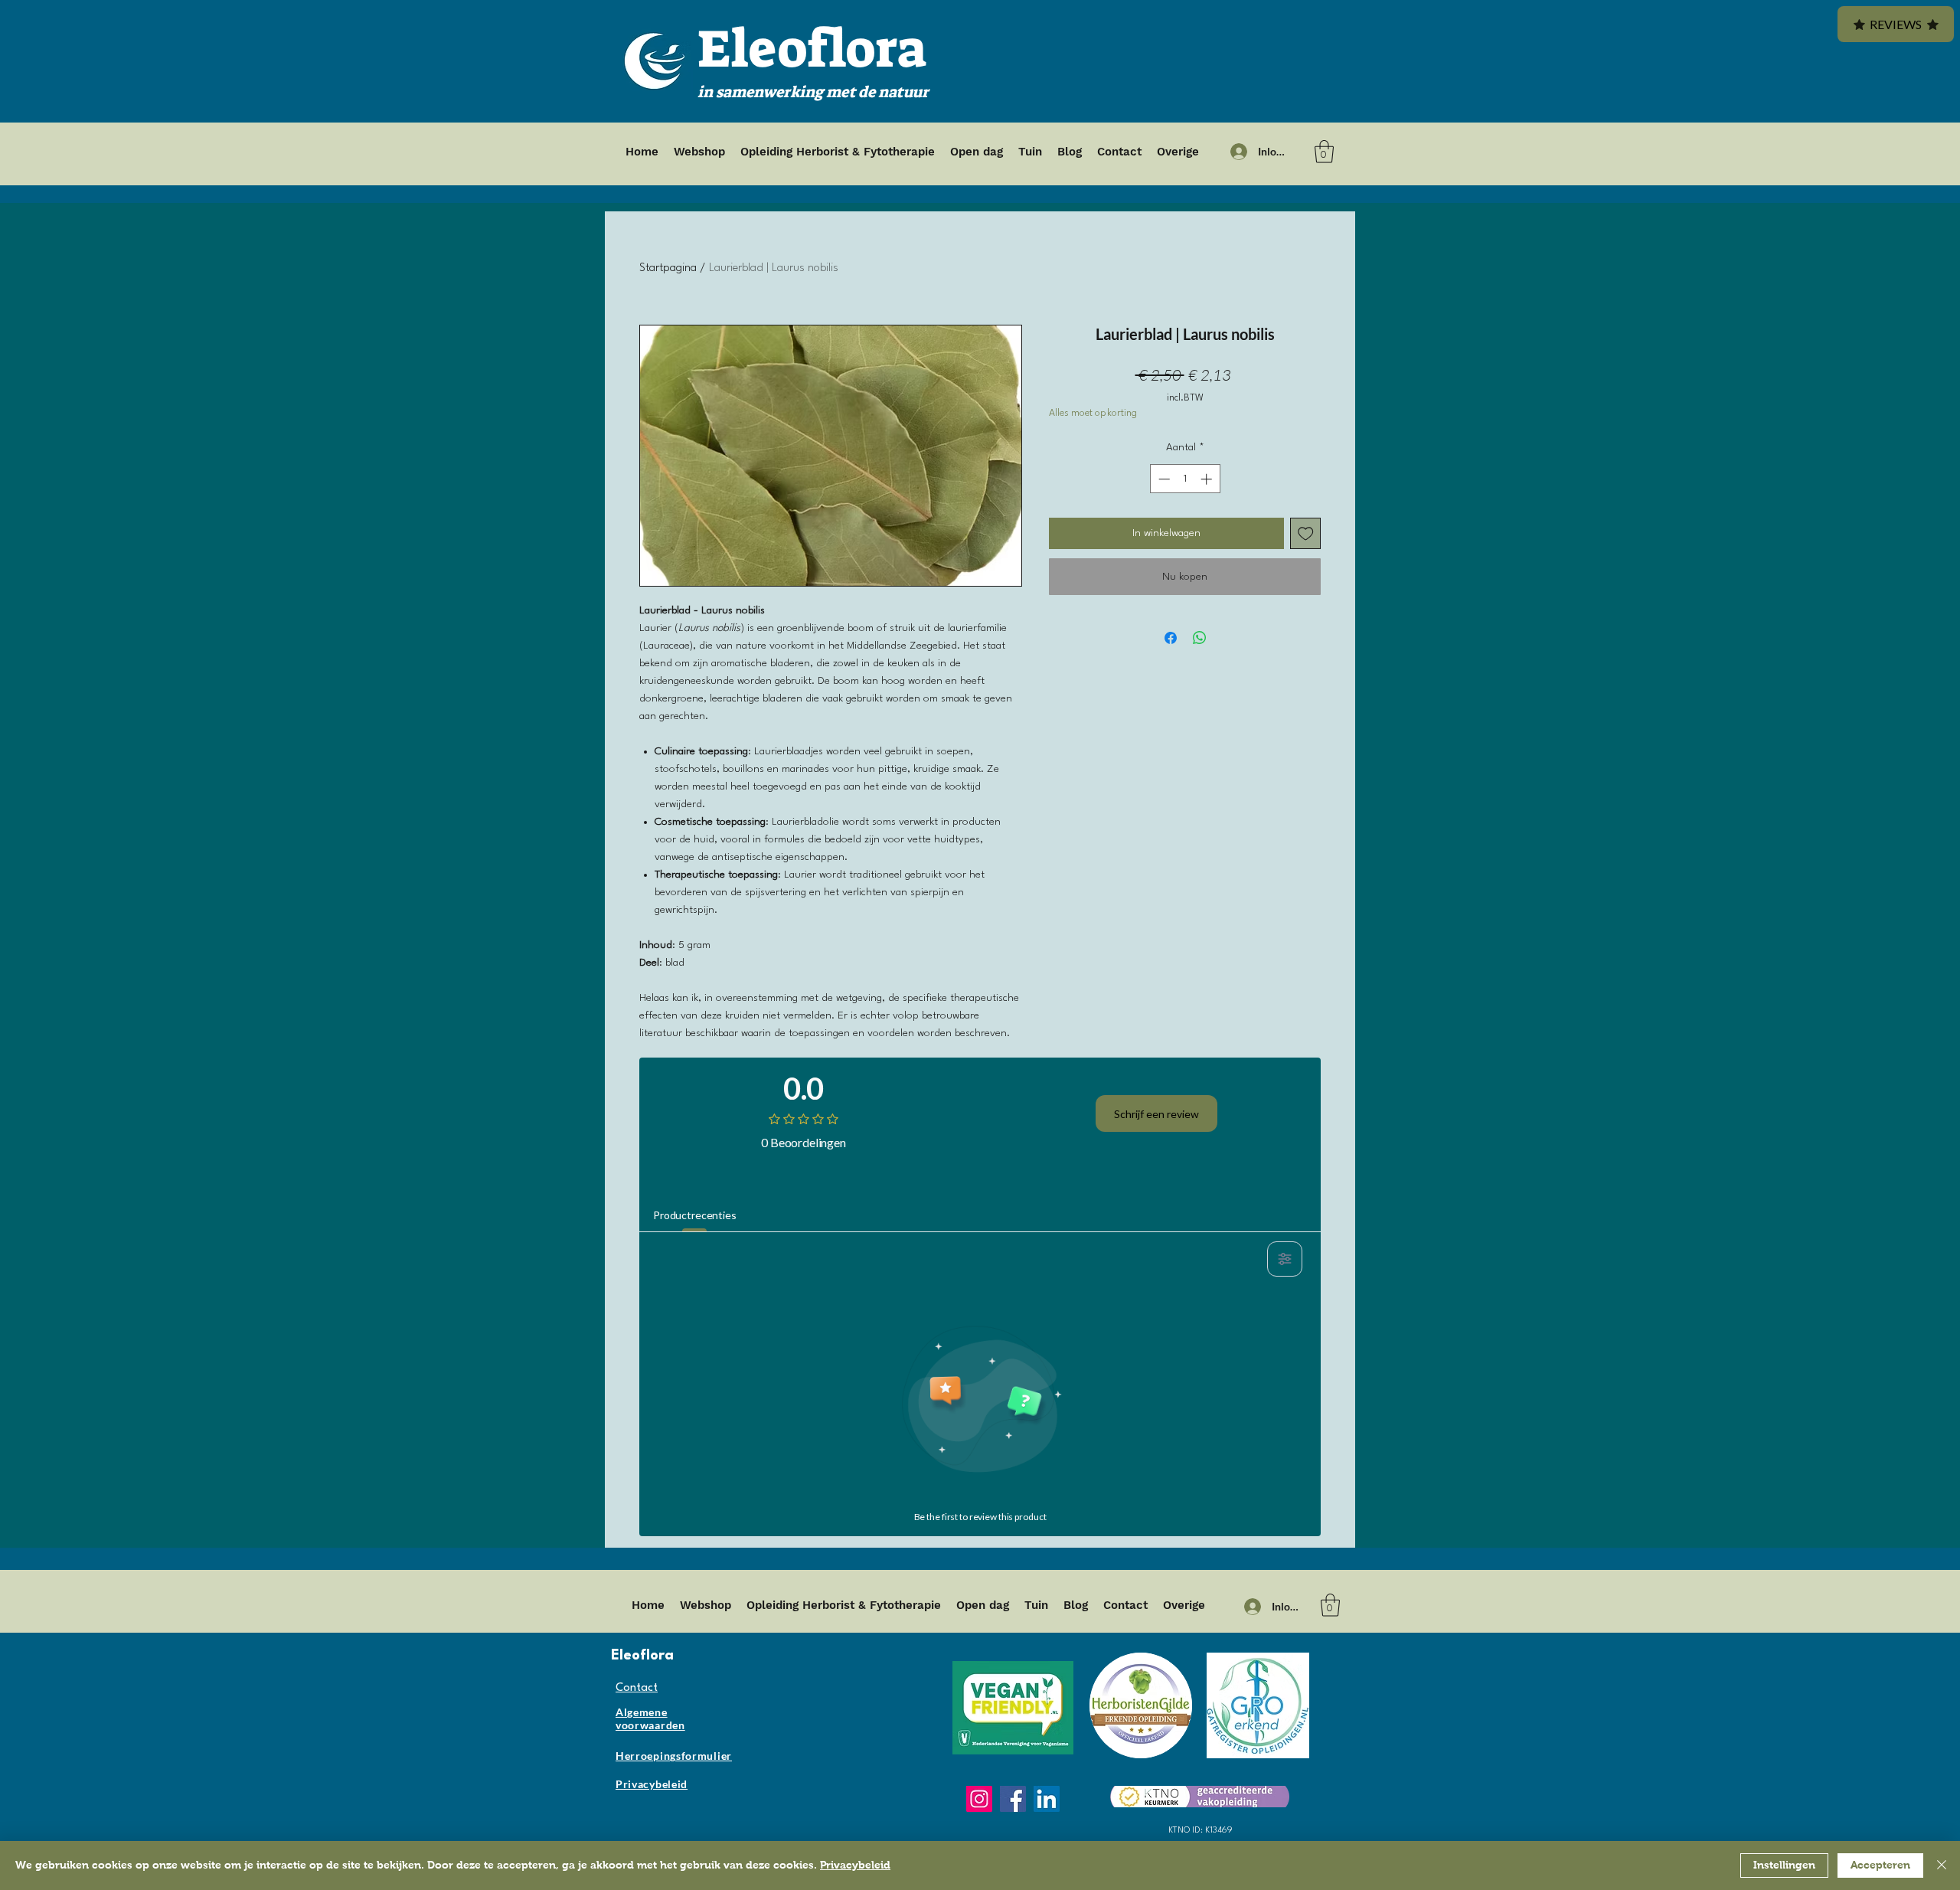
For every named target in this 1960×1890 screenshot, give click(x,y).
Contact (637, 1688)
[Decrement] (1163, 479)
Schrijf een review (1156, 1114)
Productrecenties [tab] (695, 1215)
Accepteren (1880, 1865)
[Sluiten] (1942, 1865)
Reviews (1896, 24)
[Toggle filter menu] (1285, 1259)
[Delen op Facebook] (1171, 638)
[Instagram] (979, 1799)
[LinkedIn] (1047, 1799)
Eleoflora (812, 49)
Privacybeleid (855, 1865)
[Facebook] (1013, 1799)
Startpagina (668, 268)
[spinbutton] (1185, 479)
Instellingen (1784, 1865)
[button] (1324, 152)
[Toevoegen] (1306, 533)
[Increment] (1208, 479)
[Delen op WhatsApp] (1200, 638)
